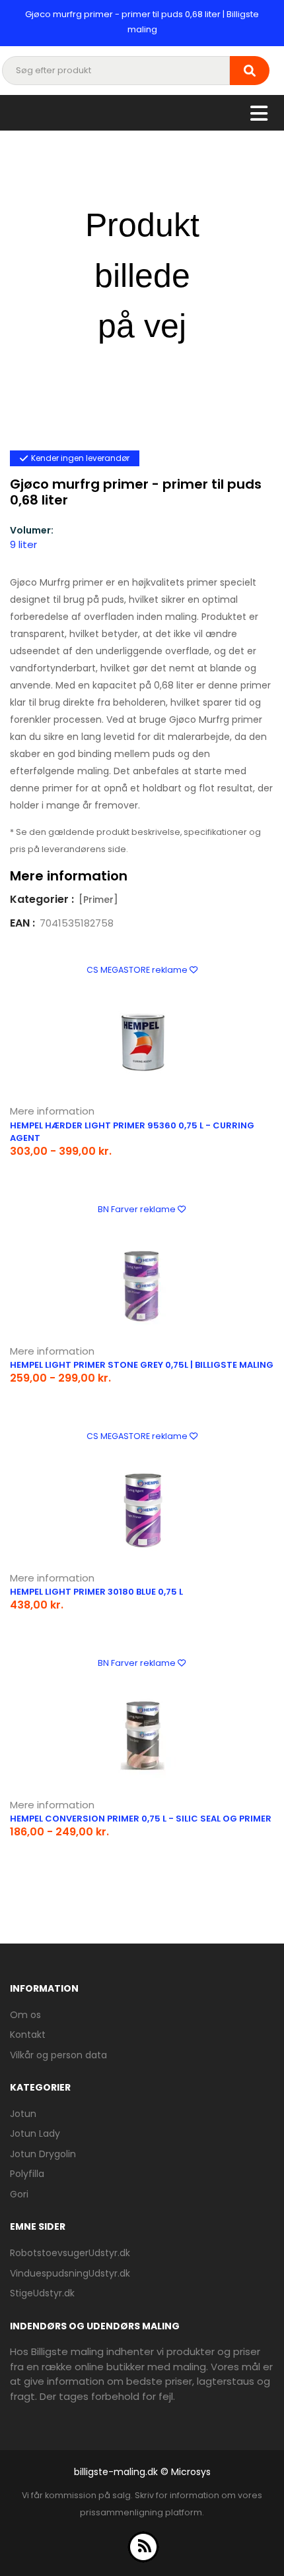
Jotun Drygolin (43, 2154)
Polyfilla (27, 2174)
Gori (19, 2194)
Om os (25, 2015)
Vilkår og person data (58, 2055)
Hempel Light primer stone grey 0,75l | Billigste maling (142, 1365)
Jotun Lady (35, 2133)
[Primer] (98, 900)
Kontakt (28, 2035)
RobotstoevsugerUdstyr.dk (70, 2253)
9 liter (23, 544)
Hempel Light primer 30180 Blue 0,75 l (96, 1592)
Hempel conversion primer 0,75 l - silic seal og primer (141, 1819)
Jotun (23, 2114)
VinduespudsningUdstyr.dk (70, 2273)
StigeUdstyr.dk (42, 2293)
